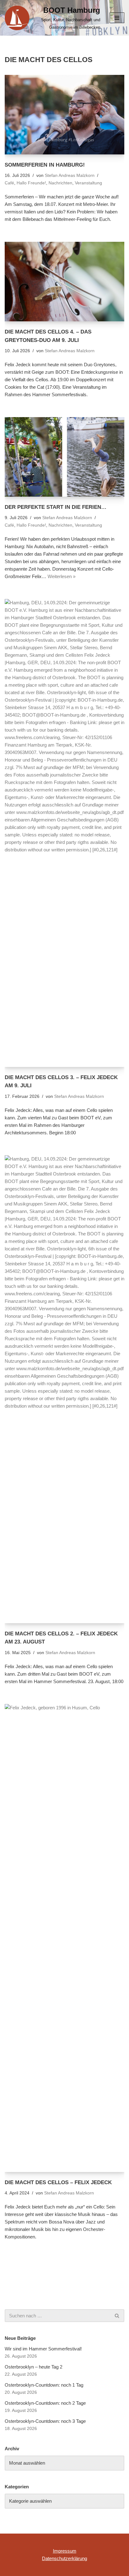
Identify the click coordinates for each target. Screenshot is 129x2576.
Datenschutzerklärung (64, 2558)
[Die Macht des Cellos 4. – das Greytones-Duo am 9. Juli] (64, 282)
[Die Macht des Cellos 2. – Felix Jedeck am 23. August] (64, 1389)
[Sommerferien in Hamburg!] (64, 115)
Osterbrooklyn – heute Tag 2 (34, 2367)
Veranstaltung (88, 183)
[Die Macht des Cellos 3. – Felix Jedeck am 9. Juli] (64, 833)
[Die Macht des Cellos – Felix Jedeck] (64, 1938)
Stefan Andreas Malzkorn (70, 175)
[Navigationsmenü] (117, 18)
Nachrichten (60, 183)
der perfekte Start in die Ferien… (56, 507)
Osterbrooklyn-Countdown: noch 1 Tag (44, 2385)
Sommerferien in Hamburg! (45, 165)
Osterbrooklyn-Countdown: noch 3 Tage (45, 2421)
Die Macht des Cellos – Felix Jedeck (58, 2182)
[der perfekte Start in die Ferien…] (64, 457)
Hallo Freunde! (31, 183)
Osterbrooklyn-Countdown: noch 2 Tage (45, 2403)
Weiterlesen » (62, 576)
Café (9, 183)
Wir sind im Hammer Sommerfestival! (43, 2349)
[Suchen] (117, 2316)
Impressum (65, 2551)
